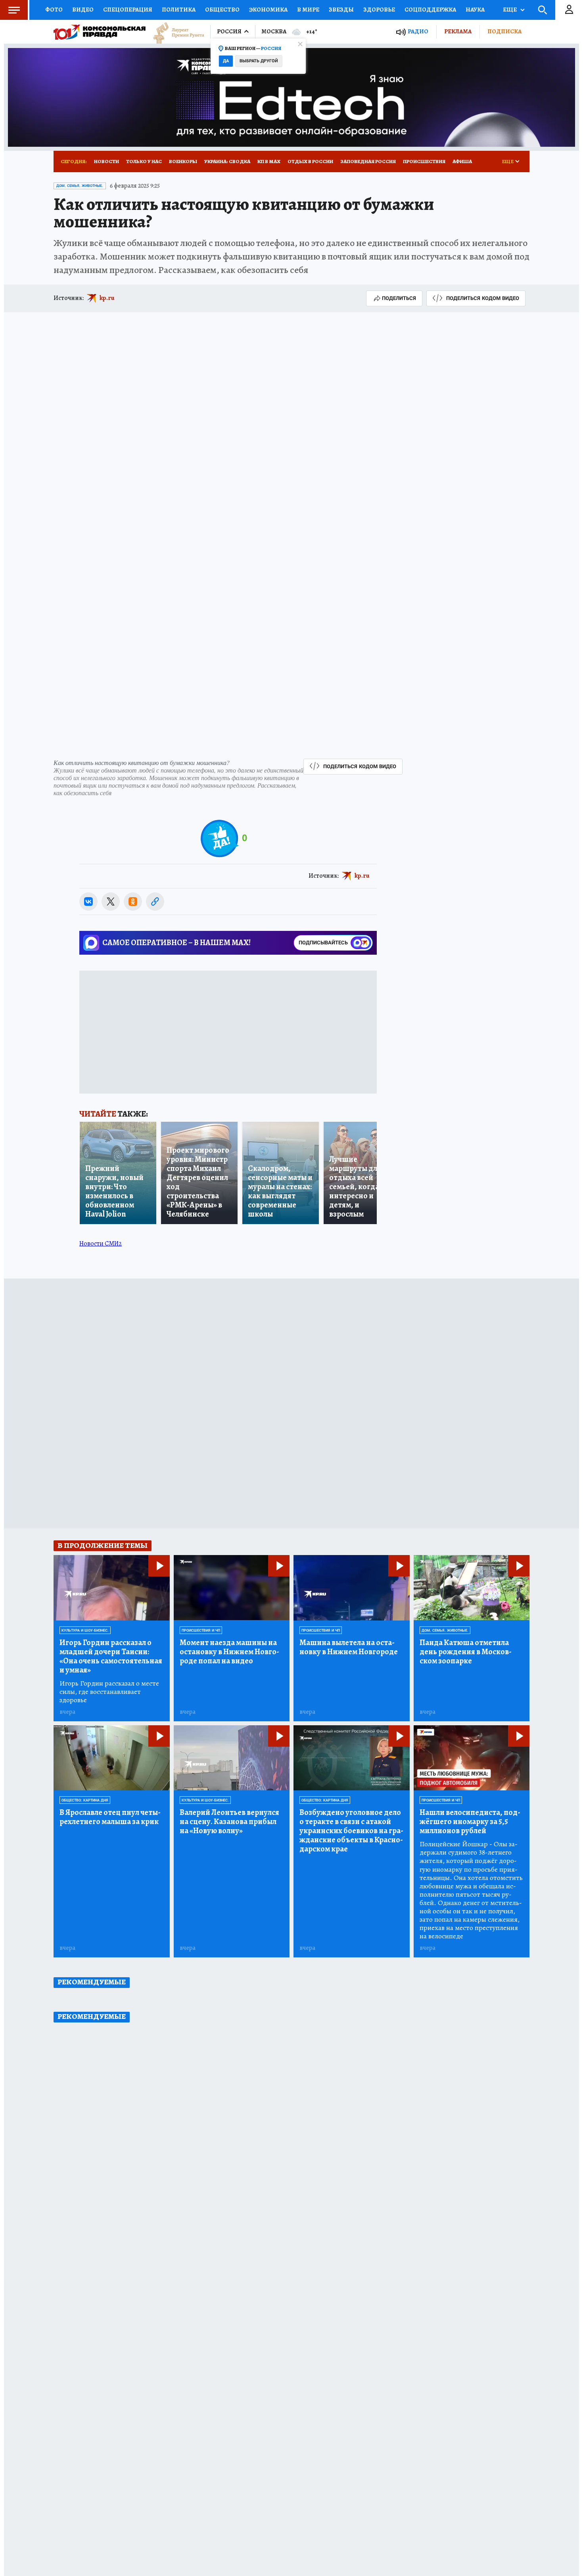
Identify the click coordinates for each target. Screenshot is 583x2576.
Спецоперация (128, 10)
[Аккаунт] (569, 10)
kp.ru (107, 298)
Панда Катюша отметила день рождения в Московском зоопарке (466, 1652)
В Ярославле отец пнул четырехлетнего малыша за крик (110, 1817)
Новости (106, 161)
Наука (475, 10)
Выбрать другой (259, 61)
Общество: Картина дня (85, 1800)
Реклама (458, 31)
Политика (179, 10)
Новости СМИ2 (101, 1244)
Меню (14, 10)
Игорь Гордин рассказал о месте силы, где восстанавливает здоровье (109, 1692)
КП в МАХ (269, 161)
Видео (83, 10)
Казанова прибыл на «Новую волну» (229, 1821)
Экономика (268, 10)
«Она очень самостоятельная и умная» (111, 1656)
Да (226, 61)
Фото (54, 10)
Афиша (462, 161)
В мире (308, 10)
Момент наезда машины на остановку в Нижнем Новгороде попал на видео (229, 1652)
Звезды (341, 10)
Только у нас (144, 161)
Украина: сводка (227, 161)
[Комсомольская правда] (100, 32)
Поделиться (399, 298)
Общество (222, 10)
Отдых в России (310, 161)
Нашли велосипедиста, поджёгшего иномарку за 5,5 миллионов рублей (470, 1821)
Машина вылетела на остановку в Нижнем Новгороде (349, 1647)
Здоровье (379, 10)
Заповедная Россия (368, 161)
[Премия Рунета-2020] (175, 32)
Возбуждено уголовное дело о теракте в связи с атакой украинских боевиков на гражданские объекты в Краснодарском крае (351, 1831)
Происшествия (424, 161)
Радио (418, 32)
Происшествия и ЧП (201, 1630)
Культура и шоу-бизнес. (85, 1630)
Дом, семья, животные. (80, 186)
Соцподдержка (430, 10)
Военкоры (183, 161)
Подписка (504, 31)
